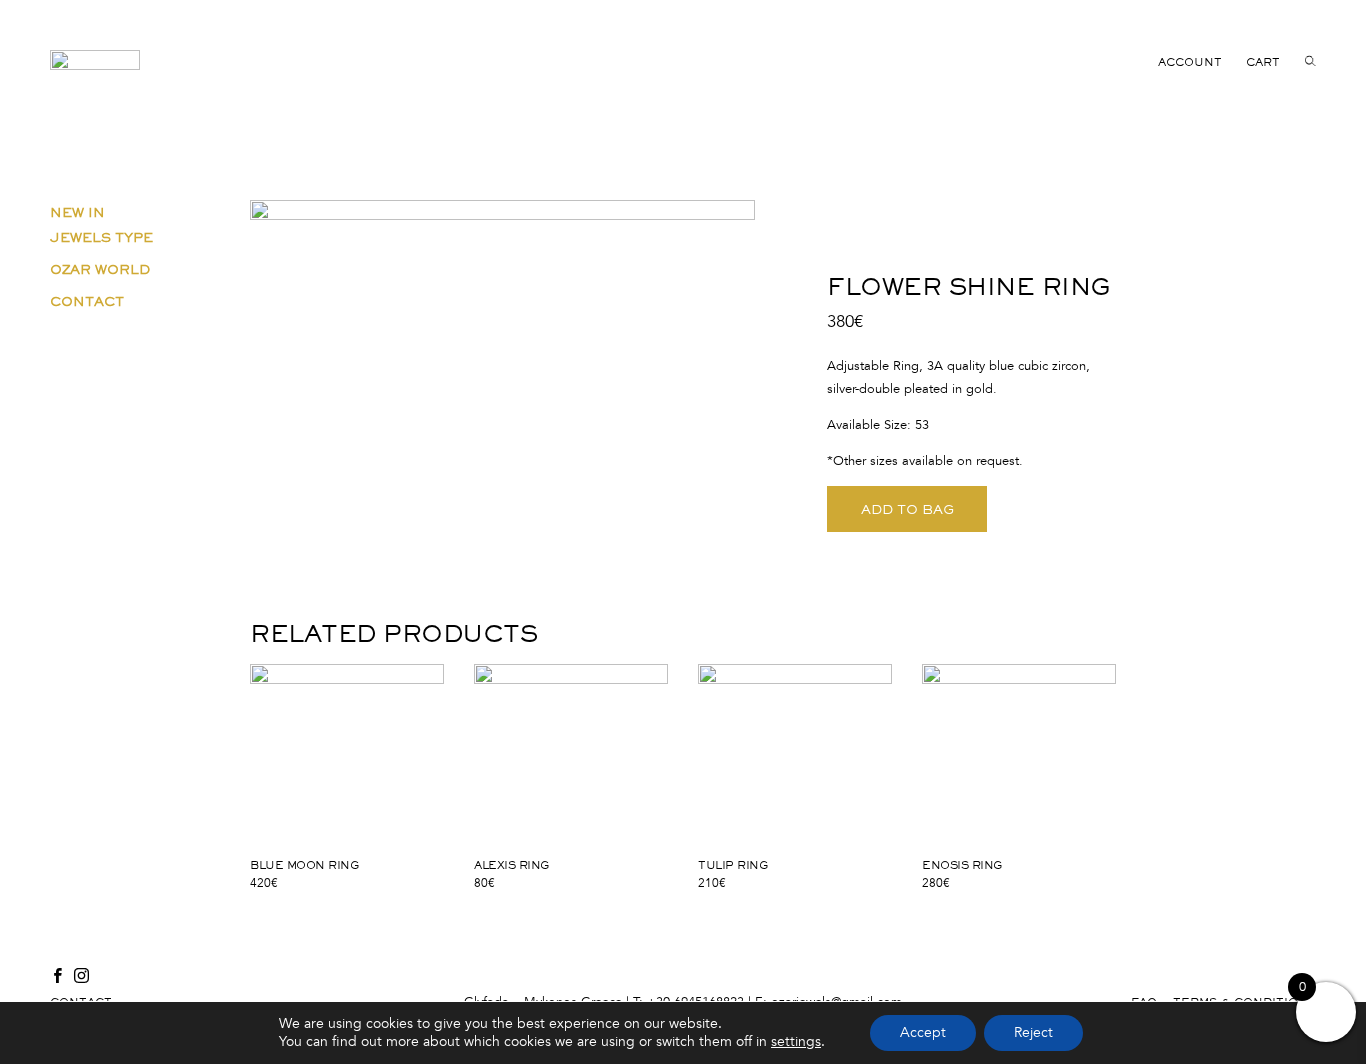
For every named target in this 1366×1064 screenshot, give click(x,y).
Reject (1033, 1032)
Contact (87, 301)
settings (796, 1041)
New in (77, 212)
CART (1263, 62)
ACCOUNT (1190, 62)
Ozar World (100, 269)
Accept (923, 1032)
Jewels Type (101, 237)
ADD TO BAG (907, 509)
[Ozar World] (95, 84)
